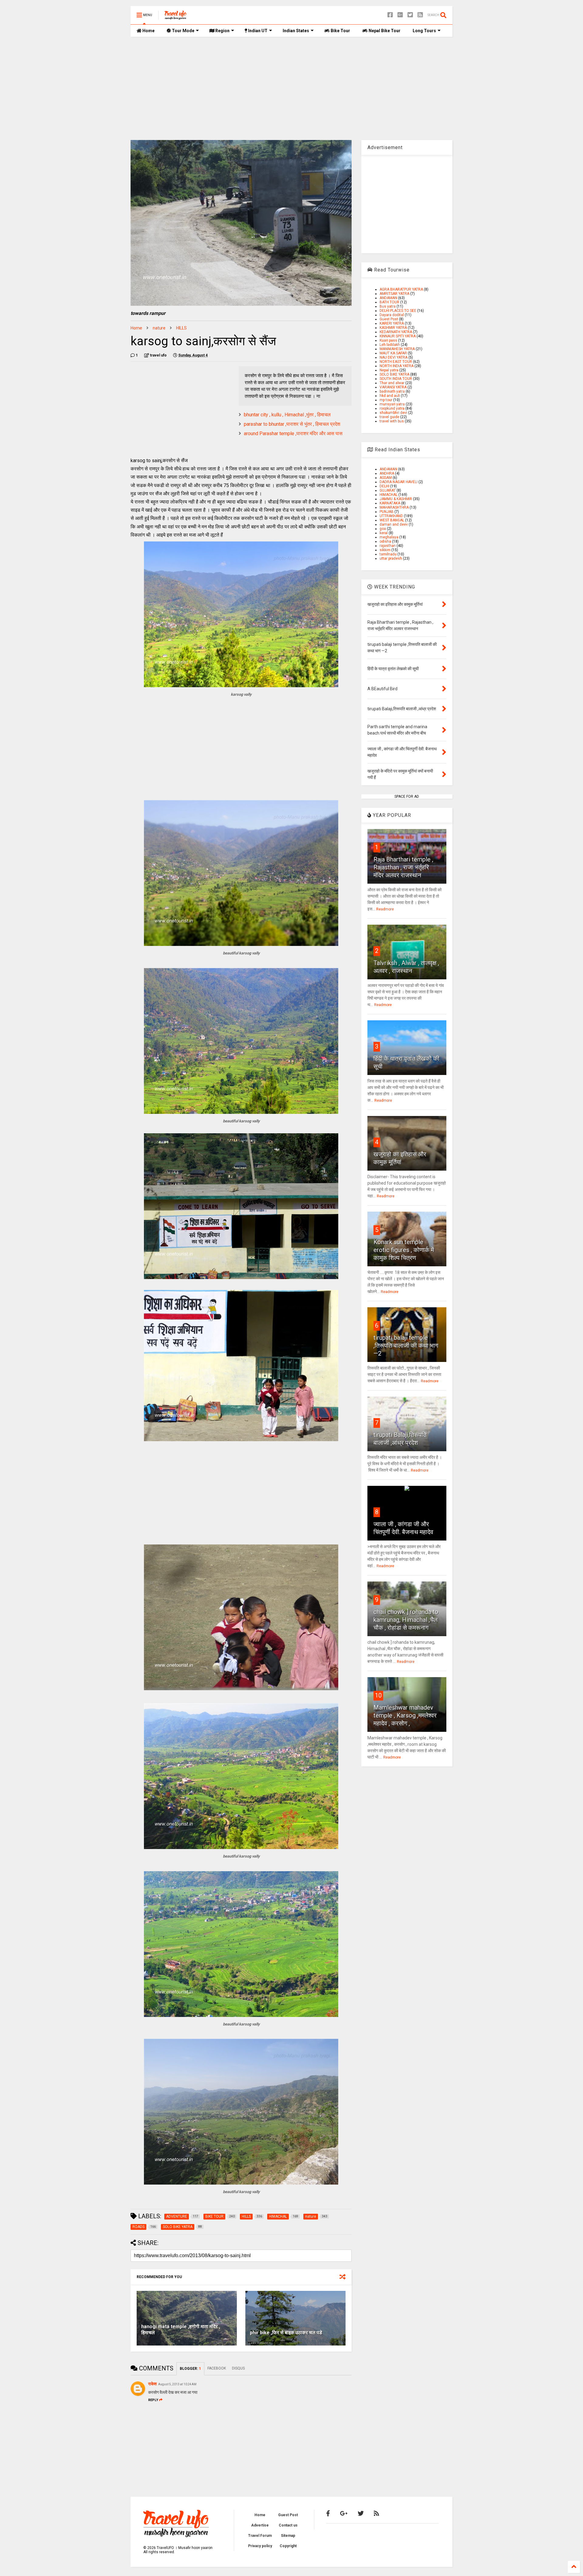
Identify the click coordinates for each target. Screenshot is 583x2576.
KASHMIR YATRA (393, 328)
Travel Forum (260, 2536)
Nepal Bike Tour (384, 31)
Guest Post (389, 319)
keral (384, 533)
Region (222, 31)
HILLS (181, 328)
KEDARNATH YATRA (396, 332)
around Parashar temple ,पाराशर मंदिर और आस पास (293, 433)
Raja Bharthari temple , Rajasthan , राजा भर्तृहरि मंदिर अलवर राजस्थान (403, 867)
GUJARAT (388, 490)
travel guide (389, 417)
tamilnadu (388, 554)
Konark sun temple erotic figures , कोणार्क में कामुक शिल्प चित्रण (404, 1250)
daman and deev (394, 524)
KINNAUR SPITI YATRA (398, 336)
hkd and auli (390, 396)
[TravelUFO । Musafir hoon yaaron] (176, 17)
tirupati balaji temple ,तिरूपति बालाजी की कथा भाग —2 (406, 1346)
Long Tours (424, 31)
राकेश (152, 2384)
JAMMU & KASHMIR (396, 499)
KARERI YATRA (392, 323)
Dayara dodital (392, 315)
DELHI (384, 486)
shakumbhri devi (393, 413)
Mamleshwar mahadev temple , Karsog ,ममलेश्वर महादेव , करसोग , (405, 1715)
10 (378, 1695)
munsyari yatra (392, 404)
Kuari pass (388, 340)
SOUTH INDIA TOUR (396, 379)
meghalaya (389, 537)
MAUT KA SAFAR (393, 353)
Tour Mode (183, 31)
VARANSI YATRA (393, 387)
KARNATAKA (390, 503)
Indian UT (257, 31)
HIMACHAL (389, 495)
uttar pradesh (391, 558)
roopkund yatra (392, 408)
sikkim (385, 550)
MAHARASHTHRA (394, 507)
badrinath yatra (392, 391)
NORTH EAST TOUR (396, 362)
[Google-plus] (400, 15)
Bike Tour (340, 31)
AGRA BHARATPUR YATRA (401, 289)
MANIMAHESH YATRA (397, 349)
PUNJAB (387, 512)
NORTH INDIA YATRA (397, 366)
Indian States (296, 31)
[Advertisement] (291, 88)
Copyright (288, 2546)
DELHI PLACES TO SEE (398, 311)
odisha (385, 541)
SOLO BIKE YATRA (394, 374)
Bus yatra (388, 306)
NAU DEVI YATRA (394, 357)
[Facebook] (390, 15)
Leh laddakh (390, 345)
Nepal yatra (389, 370)
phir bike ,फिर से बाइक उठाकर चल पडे (286, 2333)
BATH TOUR (389, 302)
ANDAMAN (388, 298)
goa (383, 529)
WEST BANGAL (392, 520)
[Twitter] (410, 15)
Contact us (288, 2525)
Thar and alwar (392, 383)
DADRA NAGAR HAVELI (399, 482)
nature (159, 328)
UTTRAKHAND (391, 516)
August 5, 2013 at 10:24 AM (177, 2384)
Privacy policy (260, 2546)
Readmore (385, 909)
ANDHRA (387, 473)
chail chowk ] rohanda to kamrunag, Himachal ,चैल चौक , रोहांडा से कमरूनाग (406, 1620)
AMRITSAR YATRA (394, 294)
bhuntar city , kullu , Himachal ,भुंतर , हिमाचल (287, 415)
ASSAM (386, 478)
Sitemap (288, 2536)
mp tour (386, 400)
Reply (153, 2400)
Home (148, 31)
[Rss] (420, 15)
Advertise (260, 2525)
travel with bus (392, 421)
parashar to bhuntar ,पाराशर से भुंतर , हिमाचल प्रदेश (292, 424)
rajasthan (388, 546)
